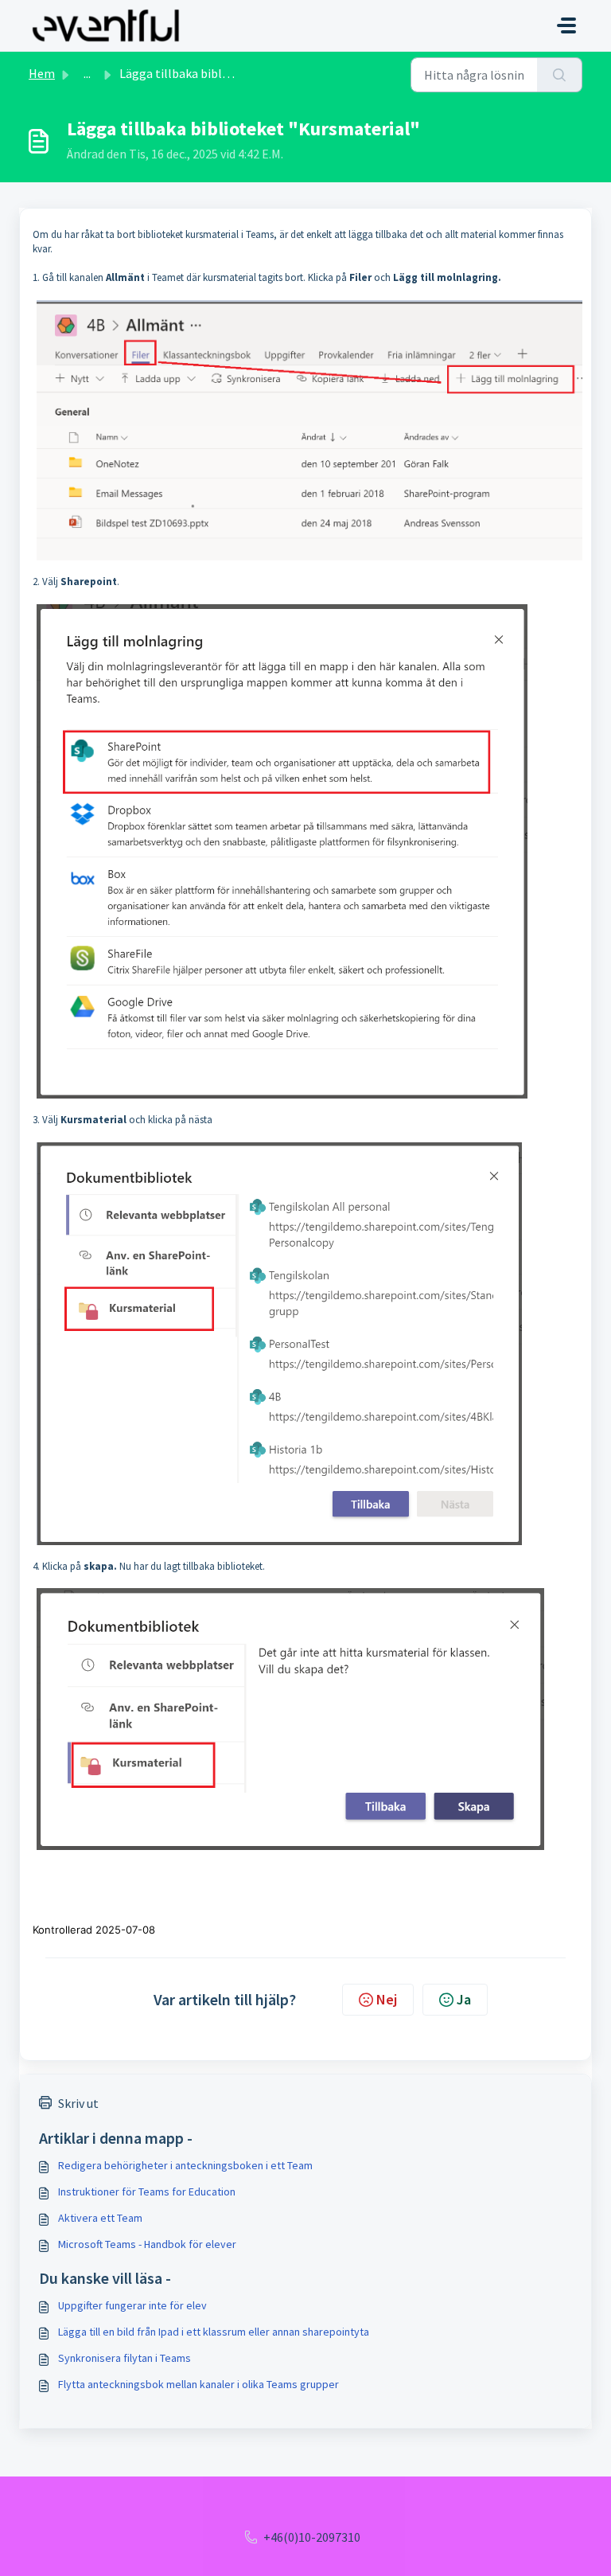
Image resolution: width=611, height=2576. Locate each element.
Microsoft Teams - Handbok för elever (147, 2244)
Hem (42, 73)
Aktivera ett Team (100, 2218)
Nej (387, 1999)
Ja (464, 1999)
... (87, 73)
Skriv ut (78, 2103)
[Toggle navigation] (566, 25)
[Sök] (560, 75)
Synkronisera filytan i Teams (125, 2358)
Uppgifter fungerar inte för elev (132, 2305)
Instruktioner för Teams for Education (147, 2192)
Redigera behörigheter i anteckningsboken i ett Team (185, 2165)
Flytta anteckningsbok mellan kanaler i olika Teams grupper (198, 2384)
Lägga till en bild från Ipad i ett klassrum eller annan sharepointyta (214, 2332)
